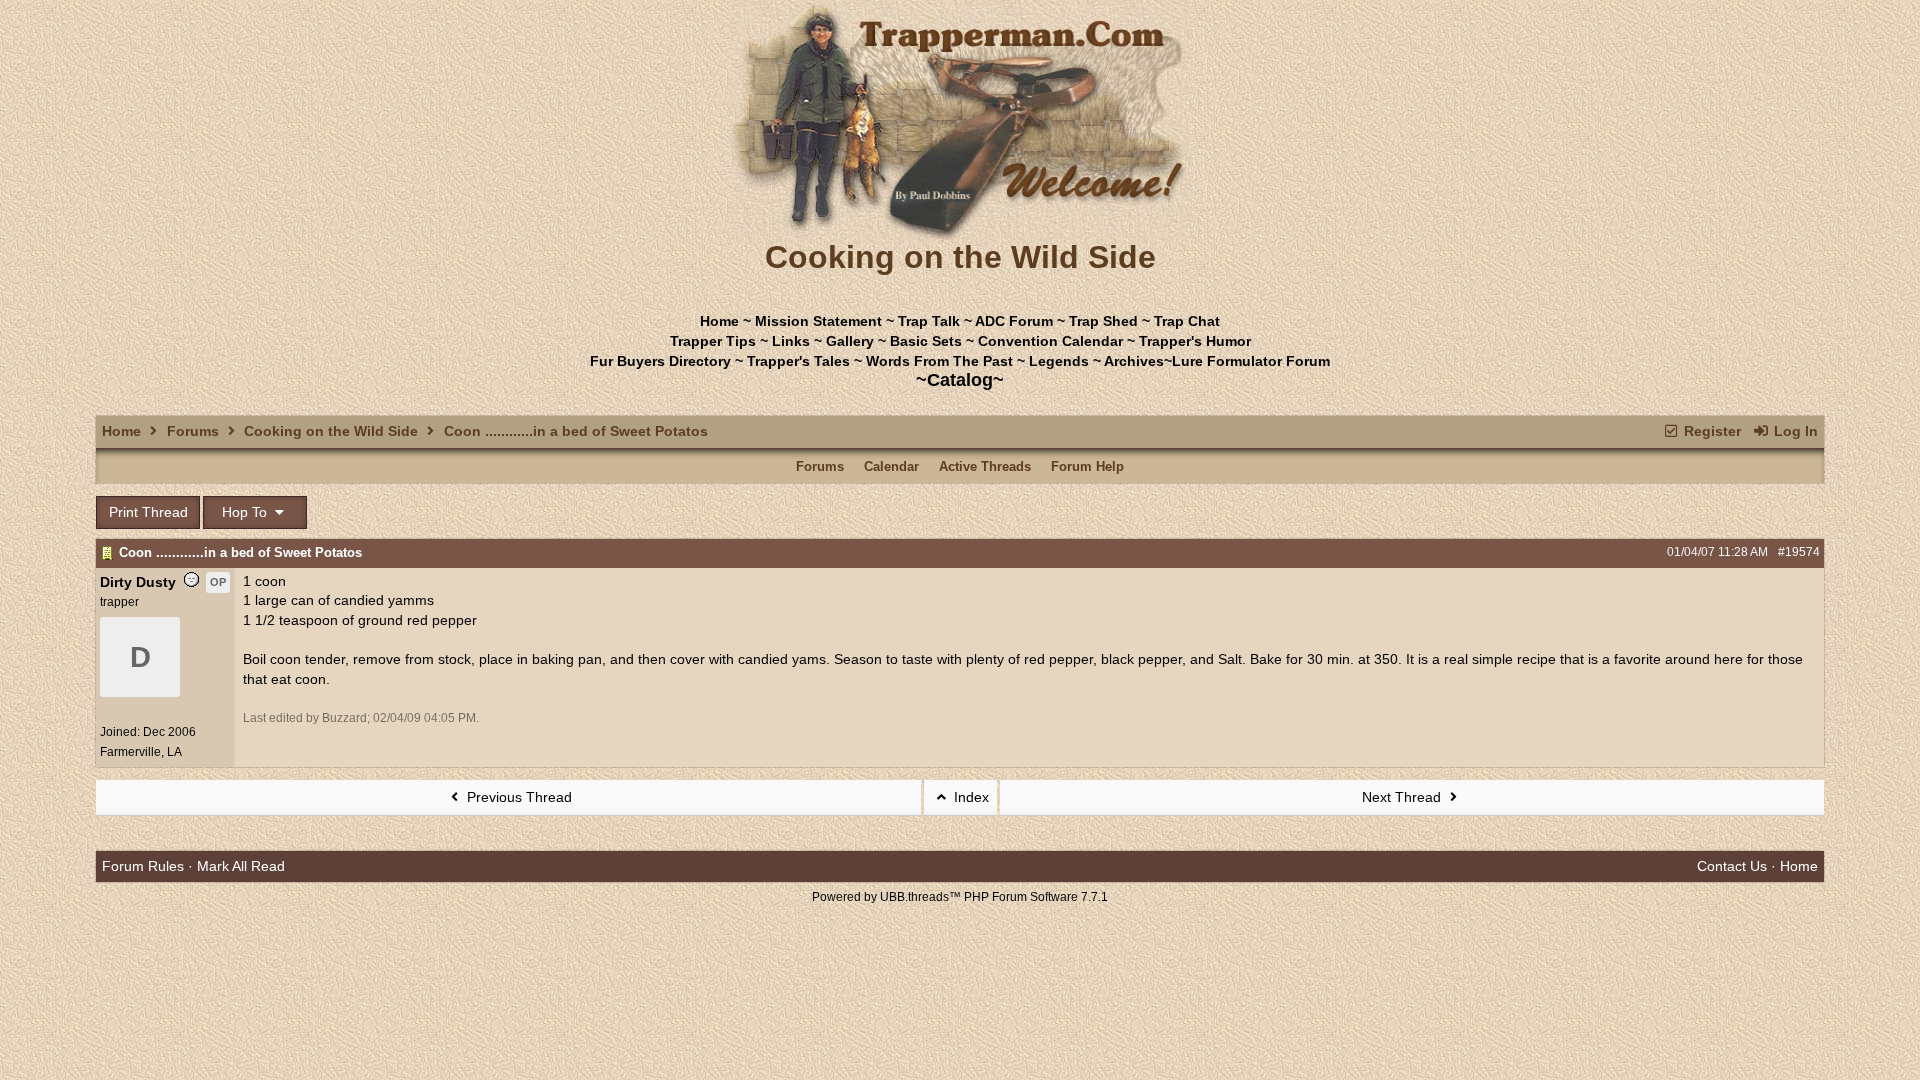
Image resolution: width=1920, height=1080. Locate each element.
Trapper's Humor (1195, 341)
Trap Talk (929, 321)
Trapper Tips (713, 341)
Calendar (891, 466)
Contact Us (1732, 866)
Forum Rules (143, 866)
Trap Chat (1187, 321)
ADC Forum (1014, 321)
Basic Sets (926, 341)
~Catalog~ (960, 380)
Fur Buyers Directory (660, 361)
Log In (1794, 431)
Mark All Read (241, 866)
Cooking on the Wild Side (331, 431)
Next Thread (1403, 797)
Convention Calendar (1050, 341)
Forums (193, 431)
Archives (1134, 361)
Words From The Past (939, 361)
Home (719, 321)
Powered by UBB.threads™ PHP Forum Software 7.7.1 (960, 897)
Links (791, 341)
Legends (1059, 361)
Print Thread (148, 512)
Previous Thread (517, 797)
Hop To (246, 512)
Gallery (850, 341)
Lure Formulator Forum (1251, 361)
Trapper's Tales (798, 361)
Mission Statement (818, 321)
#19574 (1799, 552)
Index (969, 797)
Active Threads (985, 466)
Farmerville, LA (141, 752)
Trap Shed (1103, 321)
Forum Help (1087, 466)
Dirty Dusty (138, 582)
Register (1710, 431)
